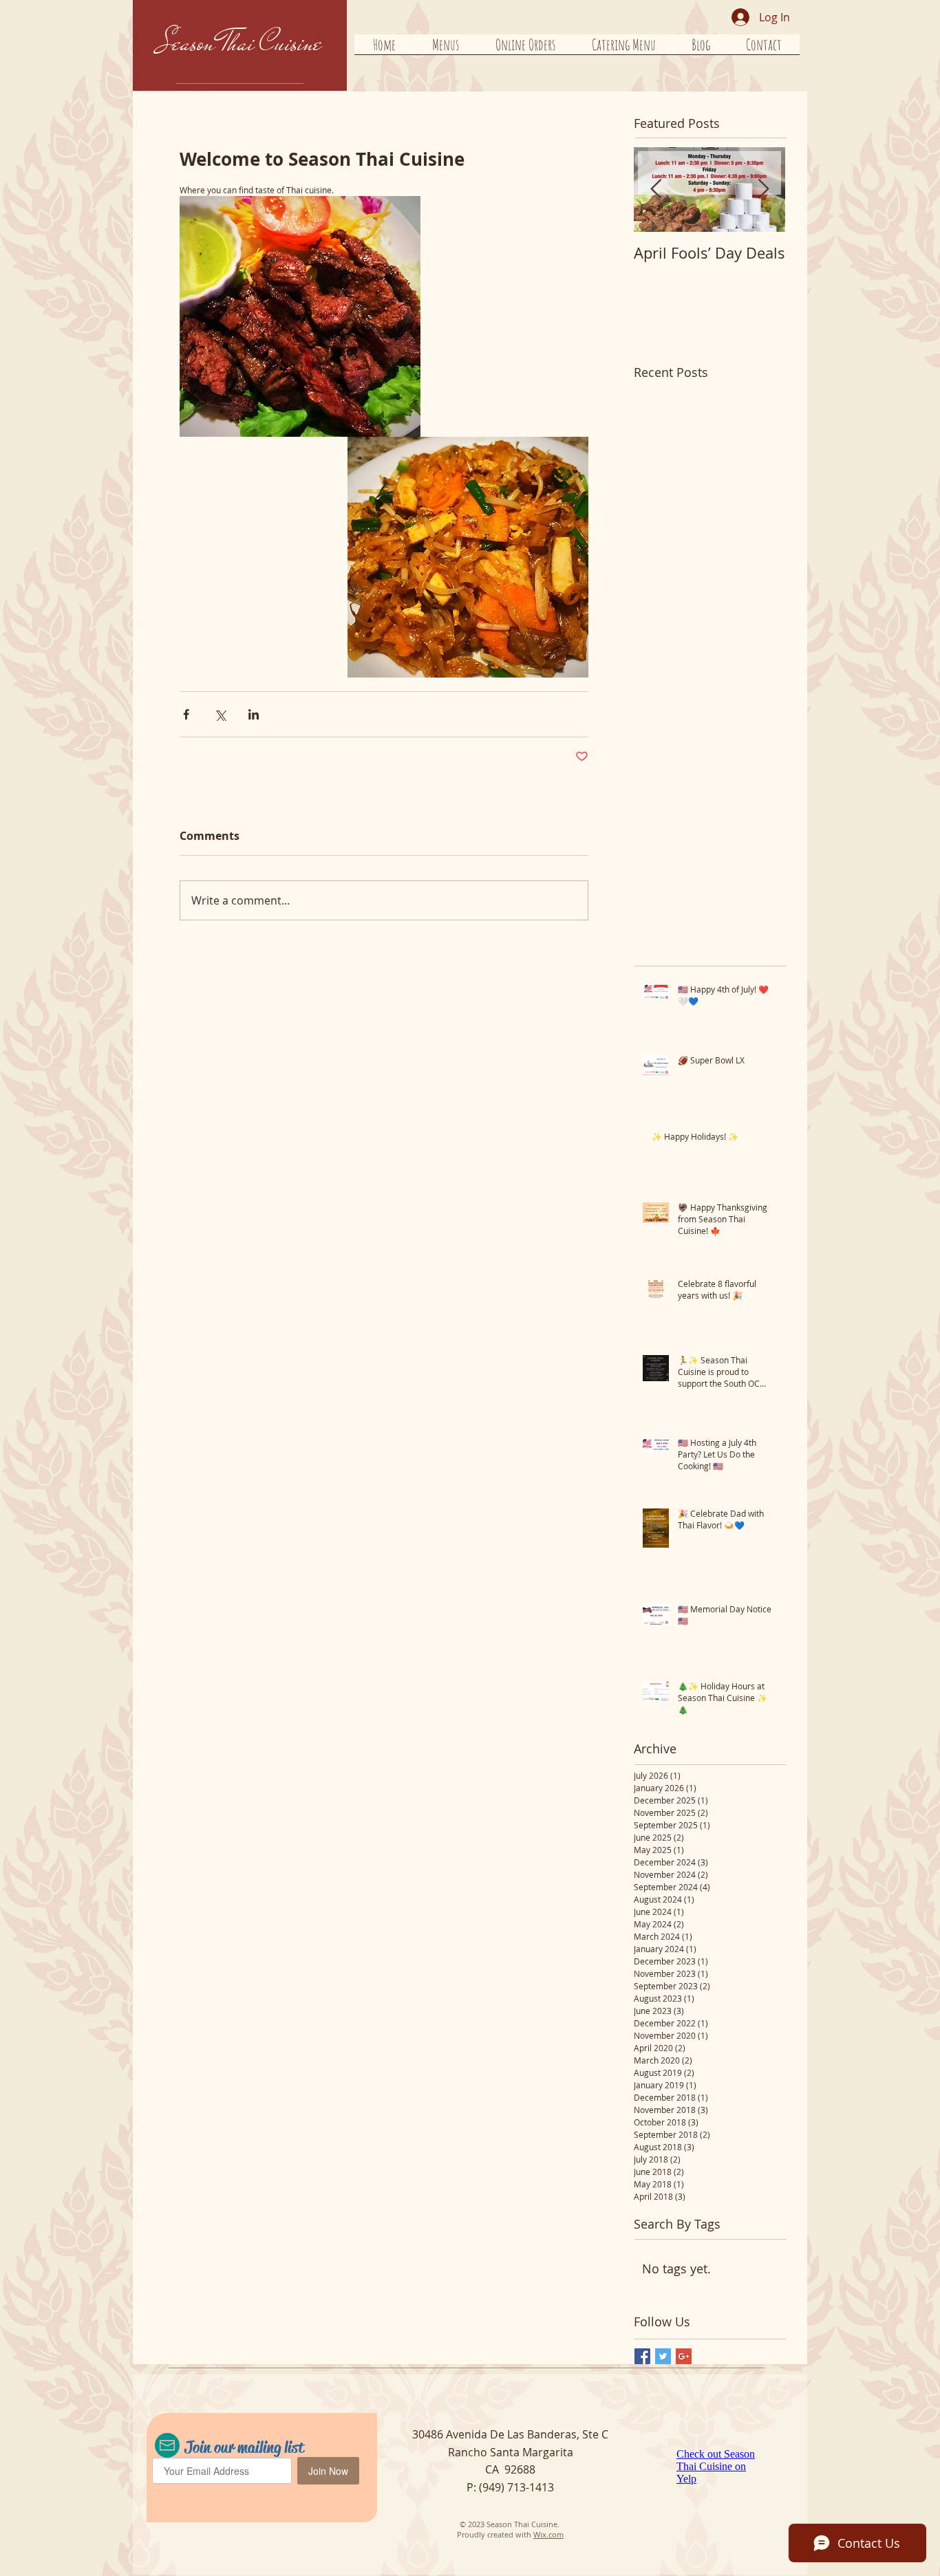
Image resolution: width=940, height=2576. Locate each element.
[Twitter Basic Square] (663, 2356)
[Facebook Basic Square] (642, 2356)
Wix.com (548, 2534)
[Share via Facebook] (186, 714)
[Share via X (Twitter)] (220, 714)
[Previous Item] (656, 190)
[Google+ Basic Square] (684, 2356)
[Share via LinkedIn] (254, 714)
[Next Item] (763, 190)
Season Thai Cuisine (240, 43)
